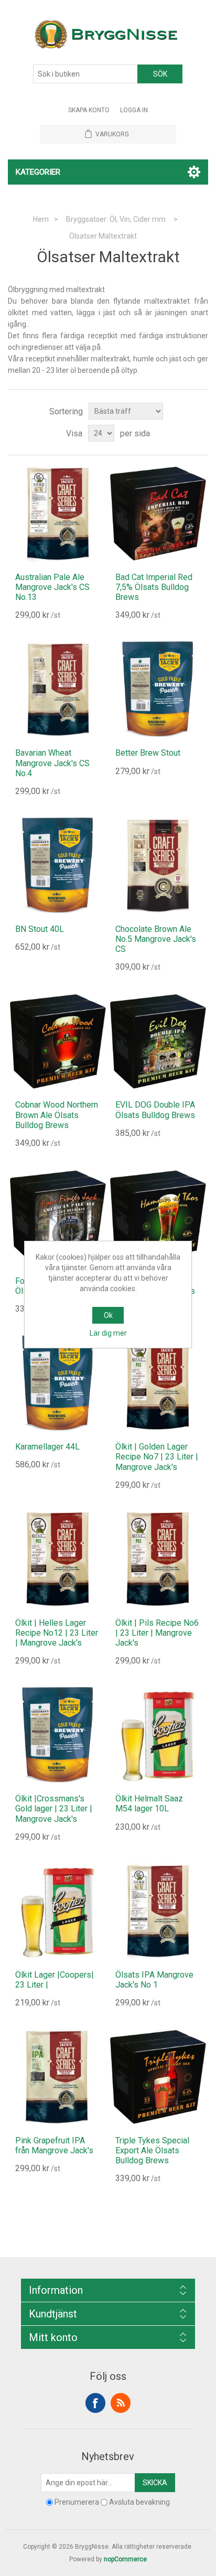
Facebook (95, 2403)
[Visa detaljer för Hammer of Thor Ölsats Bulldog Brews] (158, 1217)
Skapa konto (89, 110)
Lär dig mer (108, 1333)
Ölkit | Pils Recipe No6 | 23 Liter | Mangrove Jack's (157, 1633)
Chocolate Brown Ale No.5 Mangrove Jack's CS (156, 939)
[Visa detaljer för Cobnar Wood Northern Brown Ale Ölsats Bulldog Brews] (58, 1041)
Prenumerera (77, 2503)
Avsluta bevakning (139, 2503)
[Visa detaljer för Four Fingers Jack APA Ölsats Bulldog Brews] (58, 1217)
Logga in (134, 110)
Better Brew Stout (148, 753)
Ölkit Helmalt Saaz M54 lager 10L (149, 1804)
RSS (121, 2403)
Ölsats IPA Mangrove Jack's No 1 (154, 1980)
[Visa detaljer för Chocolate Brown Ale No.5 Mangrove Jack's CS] (158, 866)
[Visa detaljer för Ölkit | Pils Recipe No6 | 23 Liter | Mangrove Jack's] (158, 1559)
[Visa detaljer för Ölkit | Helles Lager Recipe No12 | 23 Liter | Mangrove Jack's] (58, 1559)
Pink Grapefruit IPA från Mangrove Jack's (54, 2145)
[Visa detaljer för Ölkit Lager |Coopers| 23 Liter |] (58, 1911)
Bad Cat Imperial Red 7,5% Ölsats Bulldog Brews (154, 587)
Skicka (155, 2483)
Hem (41, 219)
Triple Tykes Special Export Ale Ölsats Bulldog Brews (152, 2150)
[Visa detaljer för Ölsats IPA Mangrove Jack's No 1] (158, 1911)
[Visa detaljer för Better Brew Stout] (158, 689)
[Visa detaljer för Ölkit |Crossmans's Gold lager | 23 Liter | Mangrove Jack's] (58, 1735)
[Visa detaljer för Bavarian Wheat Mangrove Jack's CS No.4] (58, 689)
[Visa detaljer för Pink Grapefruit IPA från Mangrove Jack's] (58, 2077)
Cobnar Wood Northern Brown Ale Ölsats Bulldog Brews (57, 1115)
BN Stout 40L (40, 929)
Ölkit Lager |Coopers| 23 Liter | (55, 1980)
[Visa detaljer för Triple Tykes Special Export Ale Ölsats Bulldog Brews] (158, 2077)
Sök (160, 74)
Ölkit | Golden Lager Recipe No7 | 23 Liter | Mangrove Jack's (157, 1457)
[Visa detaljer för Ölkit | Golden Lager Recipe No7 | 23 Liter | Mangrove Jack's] (158, 1383)
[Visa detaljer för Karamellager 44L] (58, 1383)
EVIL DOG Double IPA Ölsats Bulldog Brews (155, 1110)
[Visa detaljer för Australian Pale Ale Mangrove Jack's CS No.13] (58, 514)
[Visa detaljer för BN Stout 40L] (58, 866)
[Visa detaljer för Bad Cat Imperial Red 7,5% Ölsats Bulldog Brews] (158, 514)
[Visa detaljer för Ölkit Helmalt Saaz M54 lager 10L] (158, 1735)
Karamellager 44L (47, 1447)
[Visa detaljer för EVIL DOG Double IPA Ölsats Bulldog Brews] (158, 1041)
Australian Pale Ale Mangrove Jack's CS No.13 (52, 587)
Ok (108, 1315)
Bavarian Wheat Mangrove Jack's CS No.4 (52, 763)
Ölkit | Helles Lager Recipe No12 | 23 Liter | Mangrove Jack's (57, 1633)
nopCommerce (125, 2559)
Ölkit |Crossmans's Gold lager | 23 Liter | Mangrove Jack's (54, 1808)
